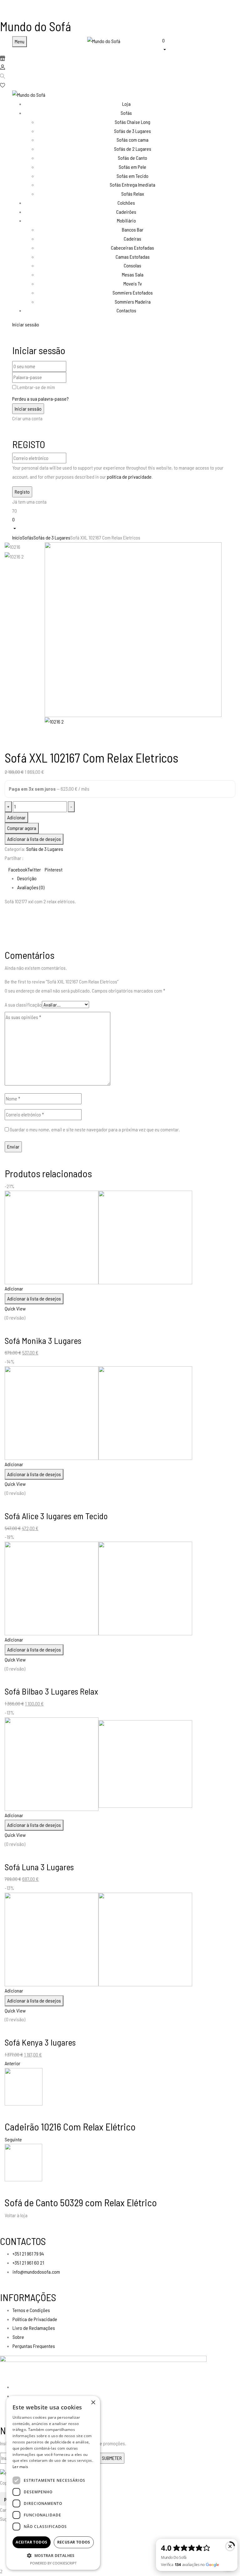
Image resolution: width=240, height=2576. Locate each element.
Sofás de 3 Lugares (132, 131)
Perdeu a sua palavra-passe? (40, 399)
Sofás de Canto (132, 158)
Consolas (132, 265)
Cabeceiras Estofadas (132, 248)
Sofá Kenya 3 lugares (40, 2042)
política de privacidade (129, 477)
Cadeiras (132, 239)
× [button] (93, 2403)
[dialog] (53, 2483)
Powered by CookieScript (53, 2563)
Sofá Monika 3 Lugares (43, 1340)
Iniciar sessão (26, 324)
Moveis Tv (133, 283)
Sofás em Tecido (132, 176)
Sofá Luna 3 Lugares (39, 1867)
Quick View (15, 1308)
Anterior (12, 2063)
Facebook (18, 869)
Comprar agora (22, 828)
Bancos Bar (133, 229)
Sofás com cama (132, 140)
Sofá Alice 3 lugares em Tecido (56, 1516)
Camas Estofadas (133, 257)
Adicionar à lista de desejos (34, 839)
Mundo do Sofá (35, 26)
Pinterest (54, 869)
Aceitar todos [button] (31, 2542)
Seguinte (13, 2139)
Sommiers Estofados (133, 293)
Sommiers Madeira (133, 302)
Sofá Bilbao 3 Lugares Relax (51, 1691)
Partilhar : (14, 858)
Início (17, 537)
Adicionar (16, 817)
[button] (195, 44)
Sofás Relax (133, 194)
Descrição (27, 878)
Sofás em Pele (132, 167)
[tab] (126, 878)
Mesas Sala (133, 274)
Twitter (34, 869)
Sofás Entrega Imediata (132, 185)
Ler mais (20, 2467)
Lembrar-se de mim (36, 387)
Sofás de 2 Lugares (133, 149)
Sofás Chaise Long (132, 122)
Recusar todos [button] (74, 2542)
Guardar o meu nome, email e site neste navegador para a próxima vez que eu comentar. (95, 1129)
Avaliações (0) (31, 887)
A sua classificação (23, 1005)
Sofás (28, 537)
